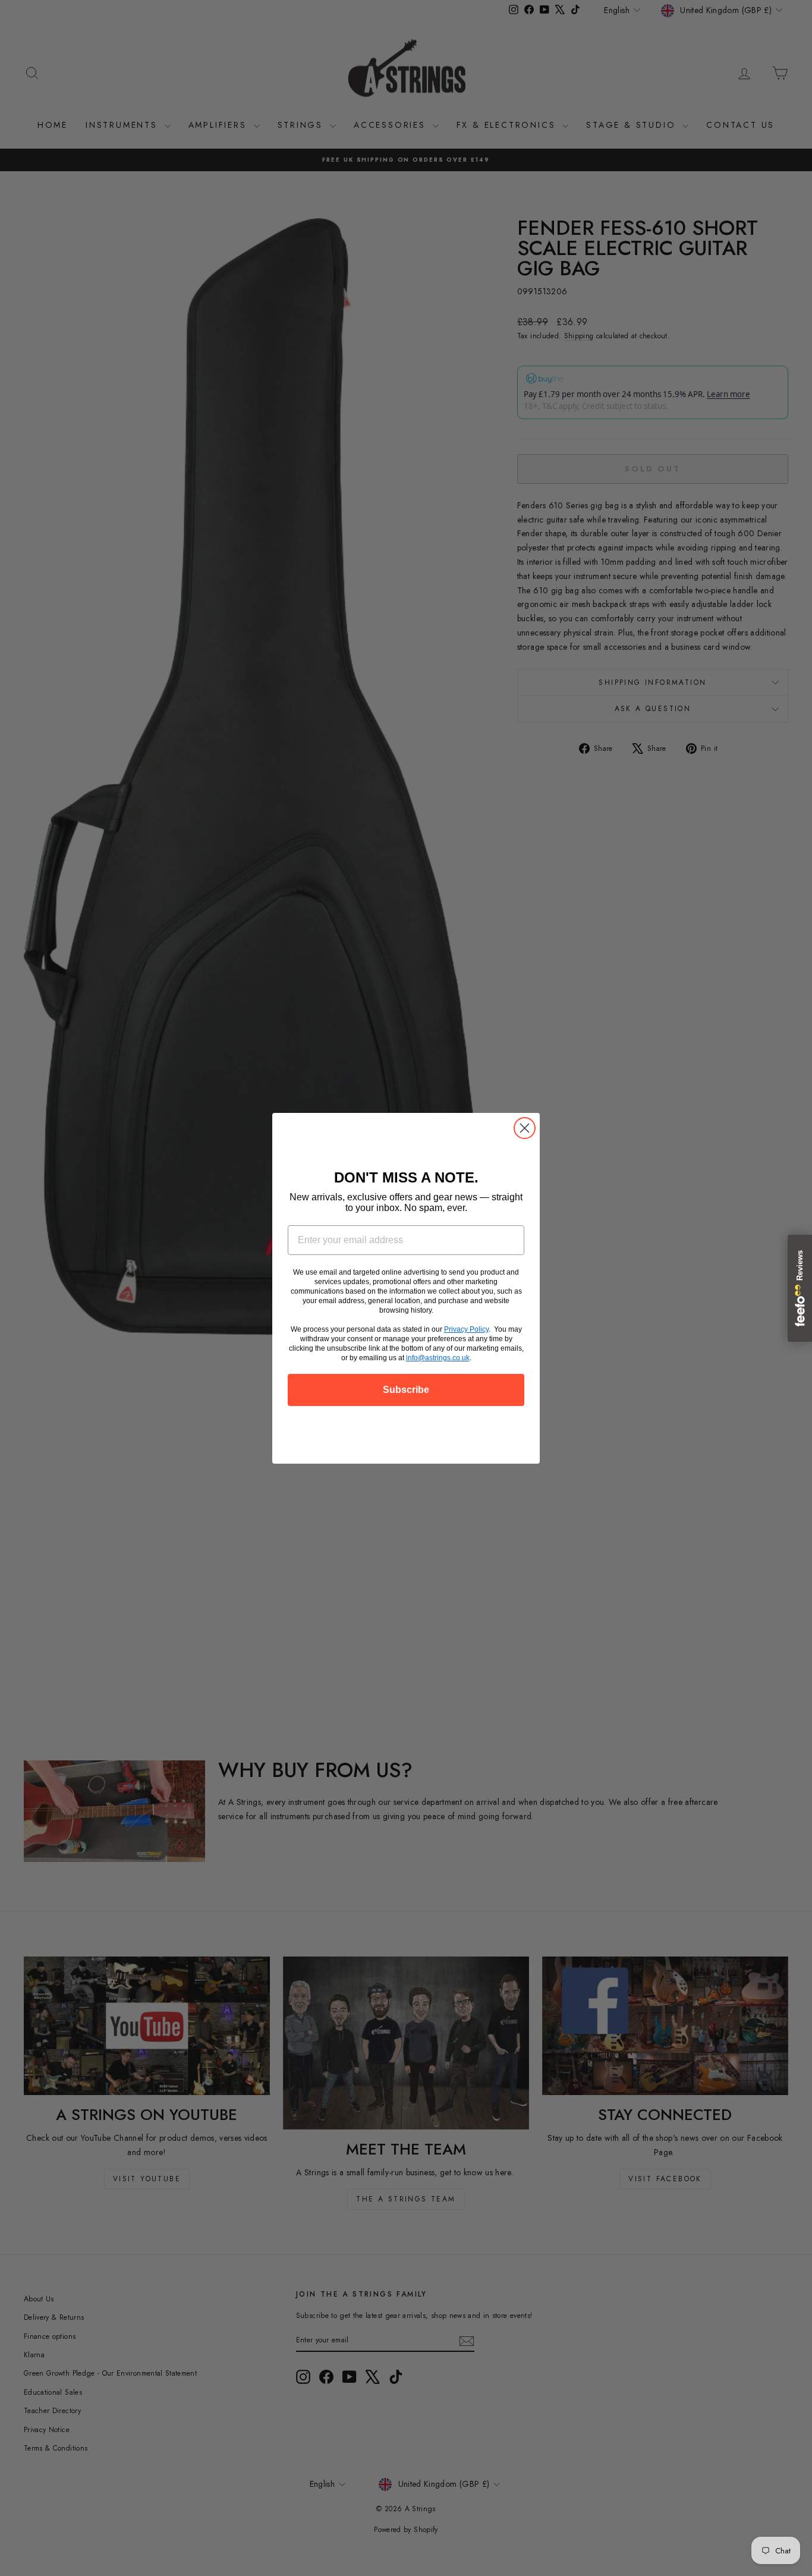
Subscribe (406, 1390)
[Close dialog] (525, 1128)
